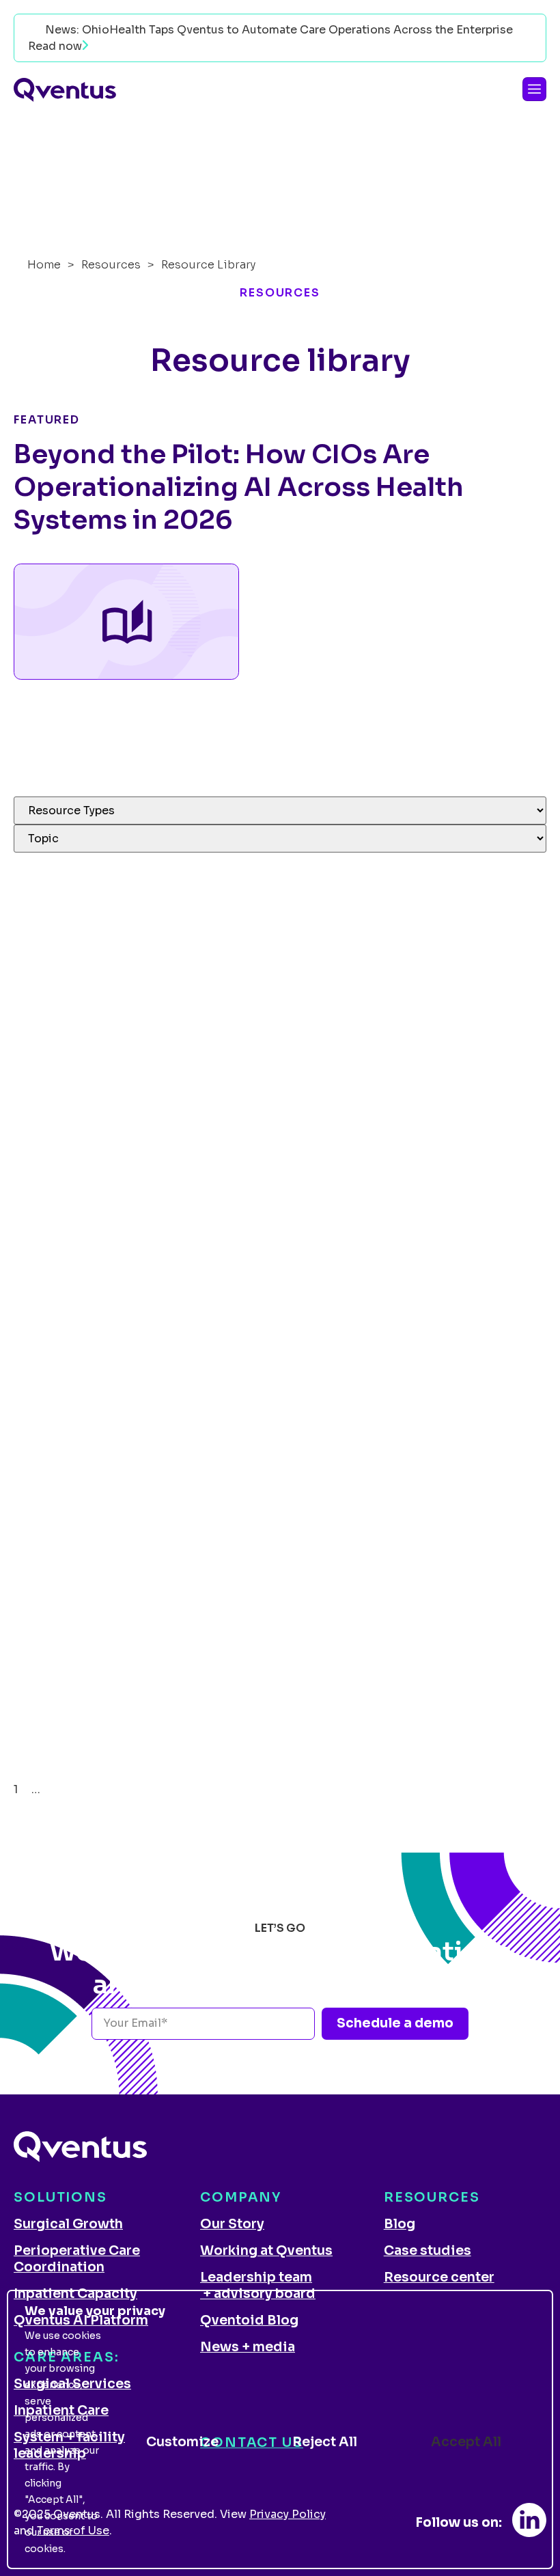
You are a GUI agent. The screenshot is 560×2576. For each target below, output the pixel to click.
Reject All (325, 2442)
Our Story (232, 2224)
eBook (31, 1080)
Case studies (428, 2251)
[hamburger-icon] (534, 89)
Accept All (466, 2442)
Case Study (45, 860)
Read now (55, 46)
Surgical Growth (68, 2224)
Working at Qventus (266, 2251)
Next (66, 1789)
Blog (400, 2224)
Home (44, 265)
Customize (182, 2442)
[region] (280, 2429)
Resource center (439, 2277)
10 (46, 1789)
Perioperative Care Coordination (77, 2259)
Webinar (37, 983)
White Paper (47, 1593)
